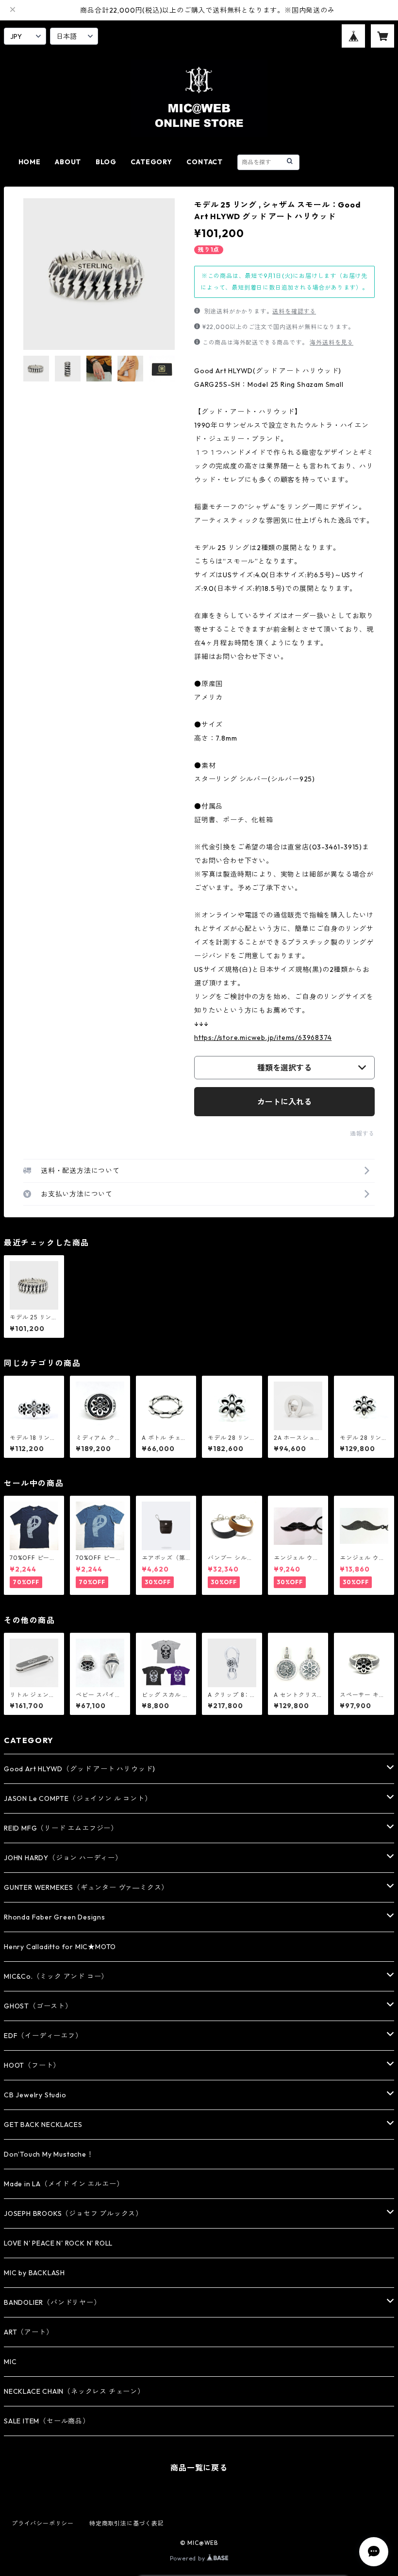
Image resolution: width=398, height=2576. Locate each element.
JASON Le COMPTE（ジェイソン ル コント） (78, 1798)
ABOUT (68, 162)
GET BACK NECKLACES (43, 2125)
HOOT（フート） (32, 2065)
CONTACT (205, 162)
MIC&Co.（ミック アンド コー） (56, 1976)
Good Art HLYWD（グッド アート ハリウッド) (80, 1769)
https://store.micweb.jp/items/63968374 (263, 1037)
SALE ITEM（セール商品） (47, 2421)
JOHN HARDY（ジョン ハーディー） (63, 1858)
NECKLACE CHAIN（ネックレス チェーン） (74, 2391)
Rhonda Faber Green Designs (55, 1917)
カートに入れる (284, 1102)
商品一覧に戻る (199, 2468)
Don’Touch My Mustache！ (49, 2154)
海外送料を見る (332, 342)
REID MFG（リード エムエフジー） (61, 1828)
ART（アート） (28, 2332)
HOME (30, 162)
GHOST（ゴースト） (38, 2006)
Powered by (189, 2558)
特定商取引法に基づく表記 (127, 2523)
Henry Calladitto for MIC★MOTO (60, 1947)
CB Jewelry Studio (35, 2095)
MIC (10, 2362)
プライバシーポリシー (43, 2523)
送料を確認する (294, 311)
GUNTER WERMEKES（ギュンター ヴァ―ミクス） (86, 1887)
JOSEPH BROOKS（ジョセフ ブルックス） (73, 2213)
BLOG (106, 162)
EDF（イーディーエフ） (43, 2036)
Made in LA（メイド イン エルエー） (64, 2184)
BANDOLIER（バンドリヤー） (52, 2302)
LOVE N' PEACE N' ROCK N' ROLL (58, 2243)
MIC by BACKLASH (34, 2273)
